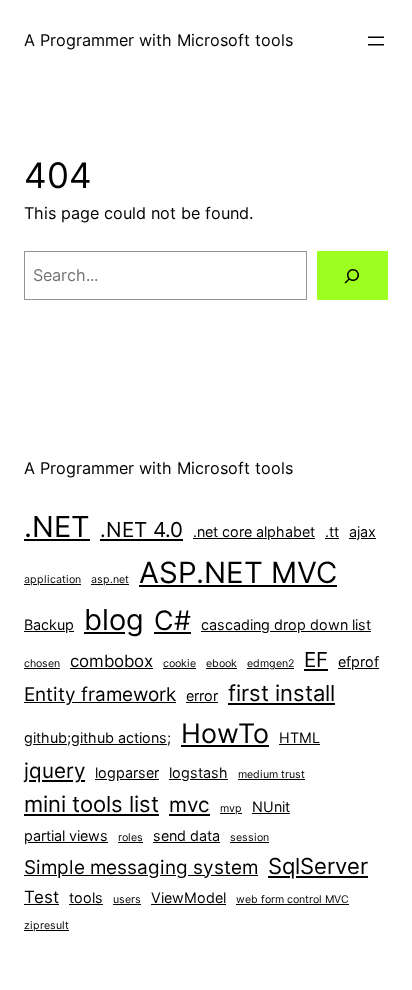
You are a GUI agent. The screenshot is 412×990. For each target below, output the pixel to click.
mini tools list (91, 804)
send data (186, 835)
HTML (299, 737)
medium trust (271, 774)
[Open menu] (376, 41)
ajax (362, 531)
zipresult (46, 925)
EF (316, 659)
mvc (189, 804)
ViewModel (188, 897)
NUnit (271, 806)
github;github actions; (97, 737)
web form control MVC (292, 899)
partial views (66, 835)
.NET (57, 526)
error (202, 695)
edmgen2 (270, 663)
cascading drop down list (286, 624)
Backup (49, 624)
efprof (358, 661)
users (127, 899)
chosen (42, 663)
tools (86, 897)
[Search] (352, 276)
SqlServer (318, 866)
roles (130, 837)
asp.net (110, 579)
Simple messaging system (141, 867)
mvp (231, 808)
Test (41, 897)
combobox (111, 661)
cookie (179, 663)
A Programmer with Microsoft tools (158, 40)
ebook (221, 663)
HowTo (225, 733)
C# (172, 620)
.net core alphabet (254, 531)
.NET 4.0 (141, 529)
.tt (332, 531)
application (52, 579)
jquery (54, 770)
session (249, 837)
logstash (198, 772)
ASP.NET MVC (238, 572)
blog (114, 619)
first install (281, 693)
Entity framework (100, 694)
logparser (127, 772)
